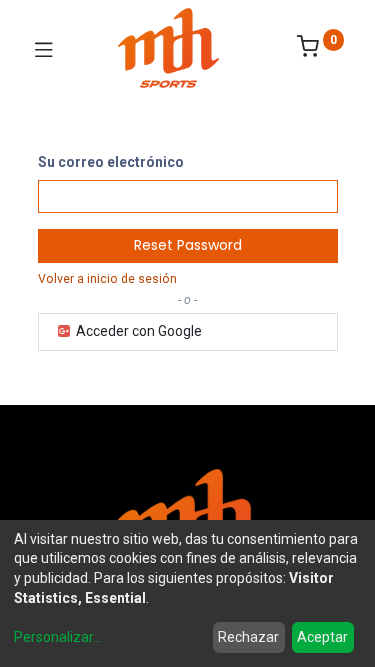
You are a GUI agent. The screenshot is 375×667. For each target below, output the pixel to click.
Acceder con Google (137, 331)
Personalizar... (58, 637)
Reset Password (188, 245)
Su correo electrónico (111, 162)
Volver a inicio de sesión (107, 279)
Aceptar (322, 637)
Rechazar (248, 637)
